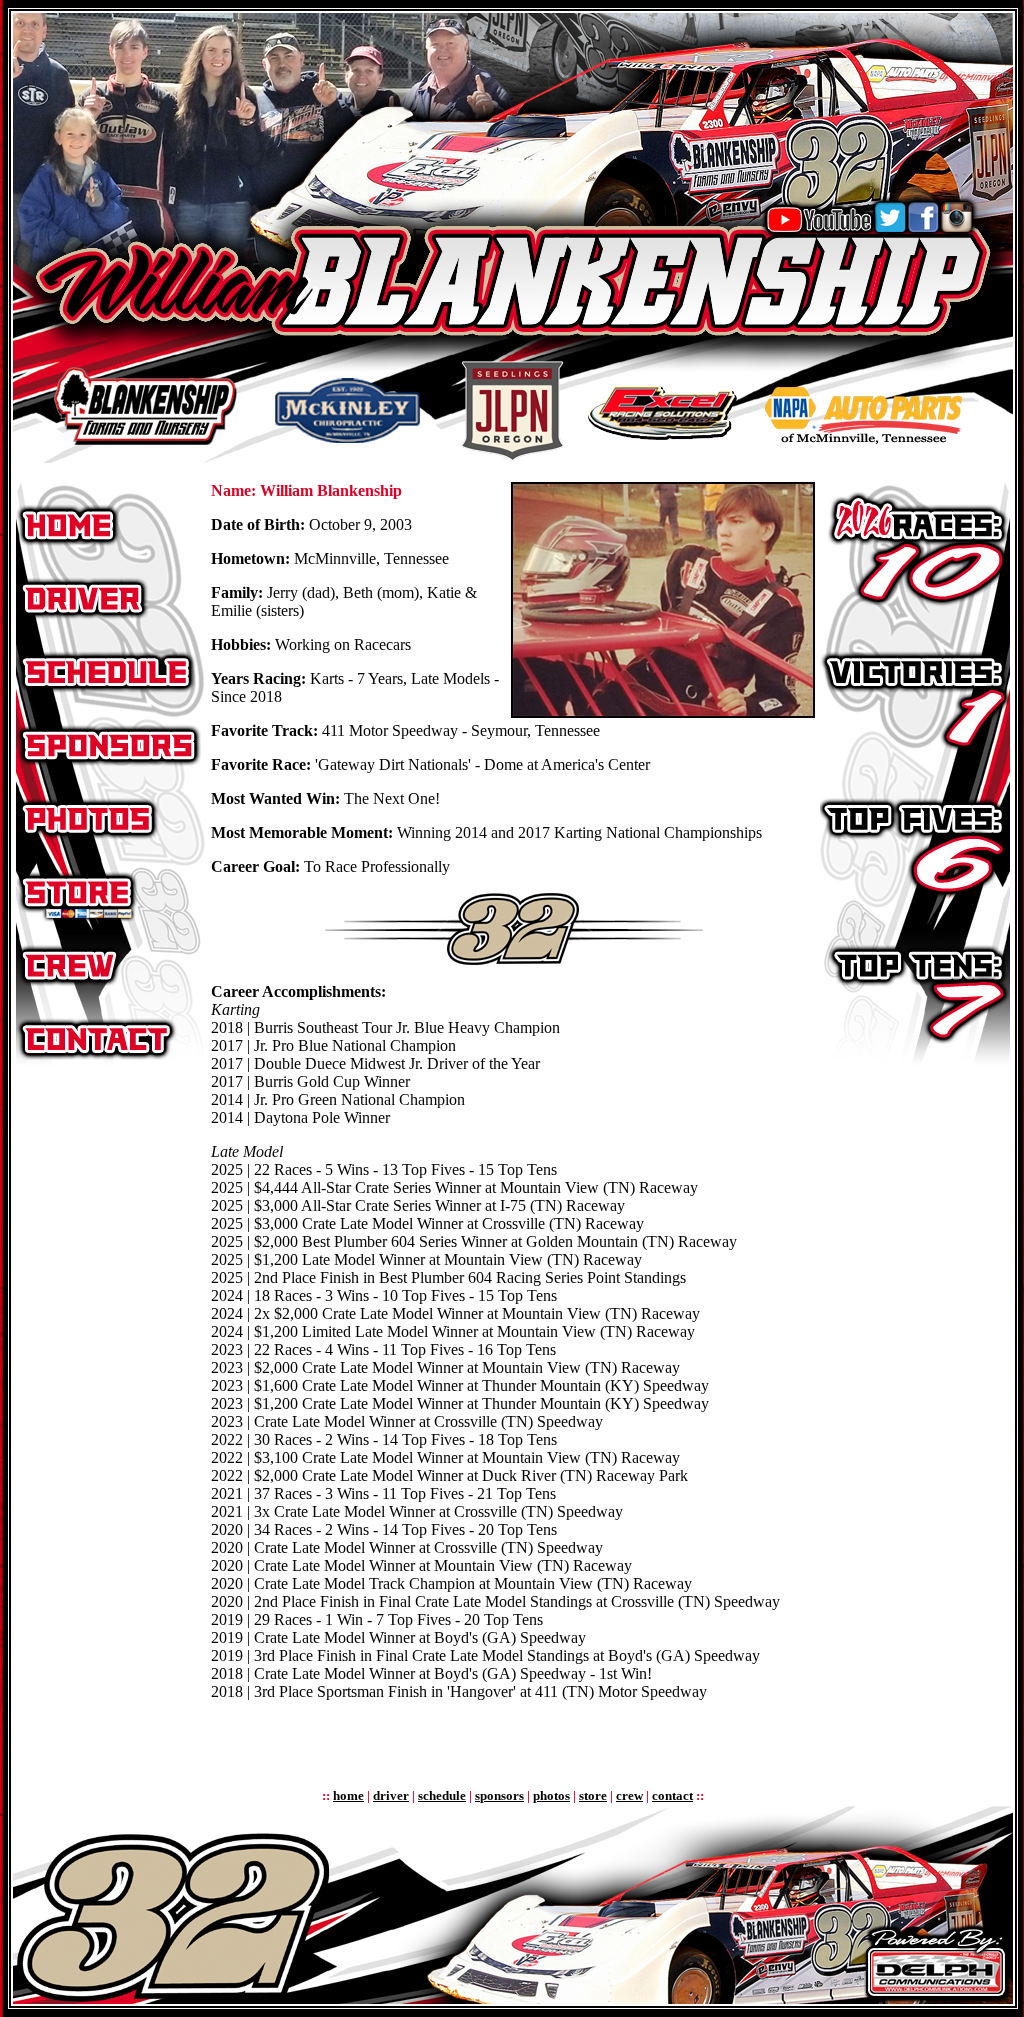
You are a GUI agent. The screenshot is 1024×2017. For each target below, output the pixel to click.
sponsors (499, 1795)
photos (551, 1795)
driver (391, 1795)
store (593, 1795)
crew (629, 1795)
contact (672, 1795)
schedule (442, 1795)
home (348, 1795)
